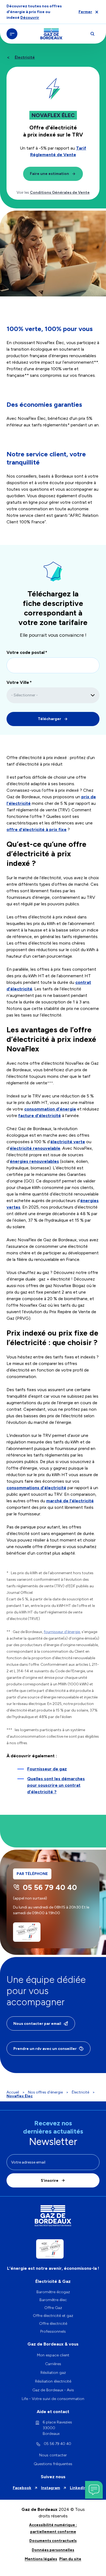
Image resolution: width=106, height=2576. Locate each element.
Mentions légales (41, 2559)
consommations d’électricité (36, 1488)
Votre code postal (26, 652)
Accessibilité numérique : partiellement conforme (53, 2528)
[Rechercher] (92, 34)
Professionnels (53, 2331)
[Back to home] (51, 34)
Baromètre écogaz (53, 2292)
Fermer (85, 12)
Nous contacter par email (37, 2024)
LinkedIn (78, 2488)
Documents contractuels (53, 2541)
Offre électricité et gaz (53, 2316)
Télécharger (49, 719)
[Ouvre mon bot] (94, 2490)
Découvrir (30, 18)
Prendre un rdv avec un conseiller (45, 2049)
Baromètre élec (53, 2300)
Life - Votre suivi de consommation (53, 2399)
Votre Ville (18, 682)
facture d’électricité (40, 1116)
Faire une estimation (49, 174)
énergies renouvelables (34, 1161)
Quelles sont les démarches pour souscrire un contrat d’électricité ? (56, 1785)
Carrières (53, 2364)
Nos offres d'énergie (45, 2092)
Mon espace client (53, 2355)
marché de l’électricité (70, 1501)
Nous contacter (53, 2455)
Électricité (25, 57)
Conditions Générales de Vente (60, 192)
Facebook (22, 2488)
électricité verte (68, 1142)
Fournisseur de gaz (47, 1769)
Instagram (51, 2488)
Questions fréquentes (53, 2464)
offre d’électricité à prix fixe (37, 829)
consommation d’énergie (50, 1109)
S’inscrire (50, 2181)
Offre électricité (53, 2324)
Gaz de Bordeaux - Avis (53, 2390)
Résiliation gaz (53, 2373)
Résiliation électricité (53, 2381)
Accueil (13, 2092)
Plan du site (70, 2559)
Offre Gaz (53, 2308)
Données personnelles (53, 2550)
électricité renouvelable (35, 1148)
